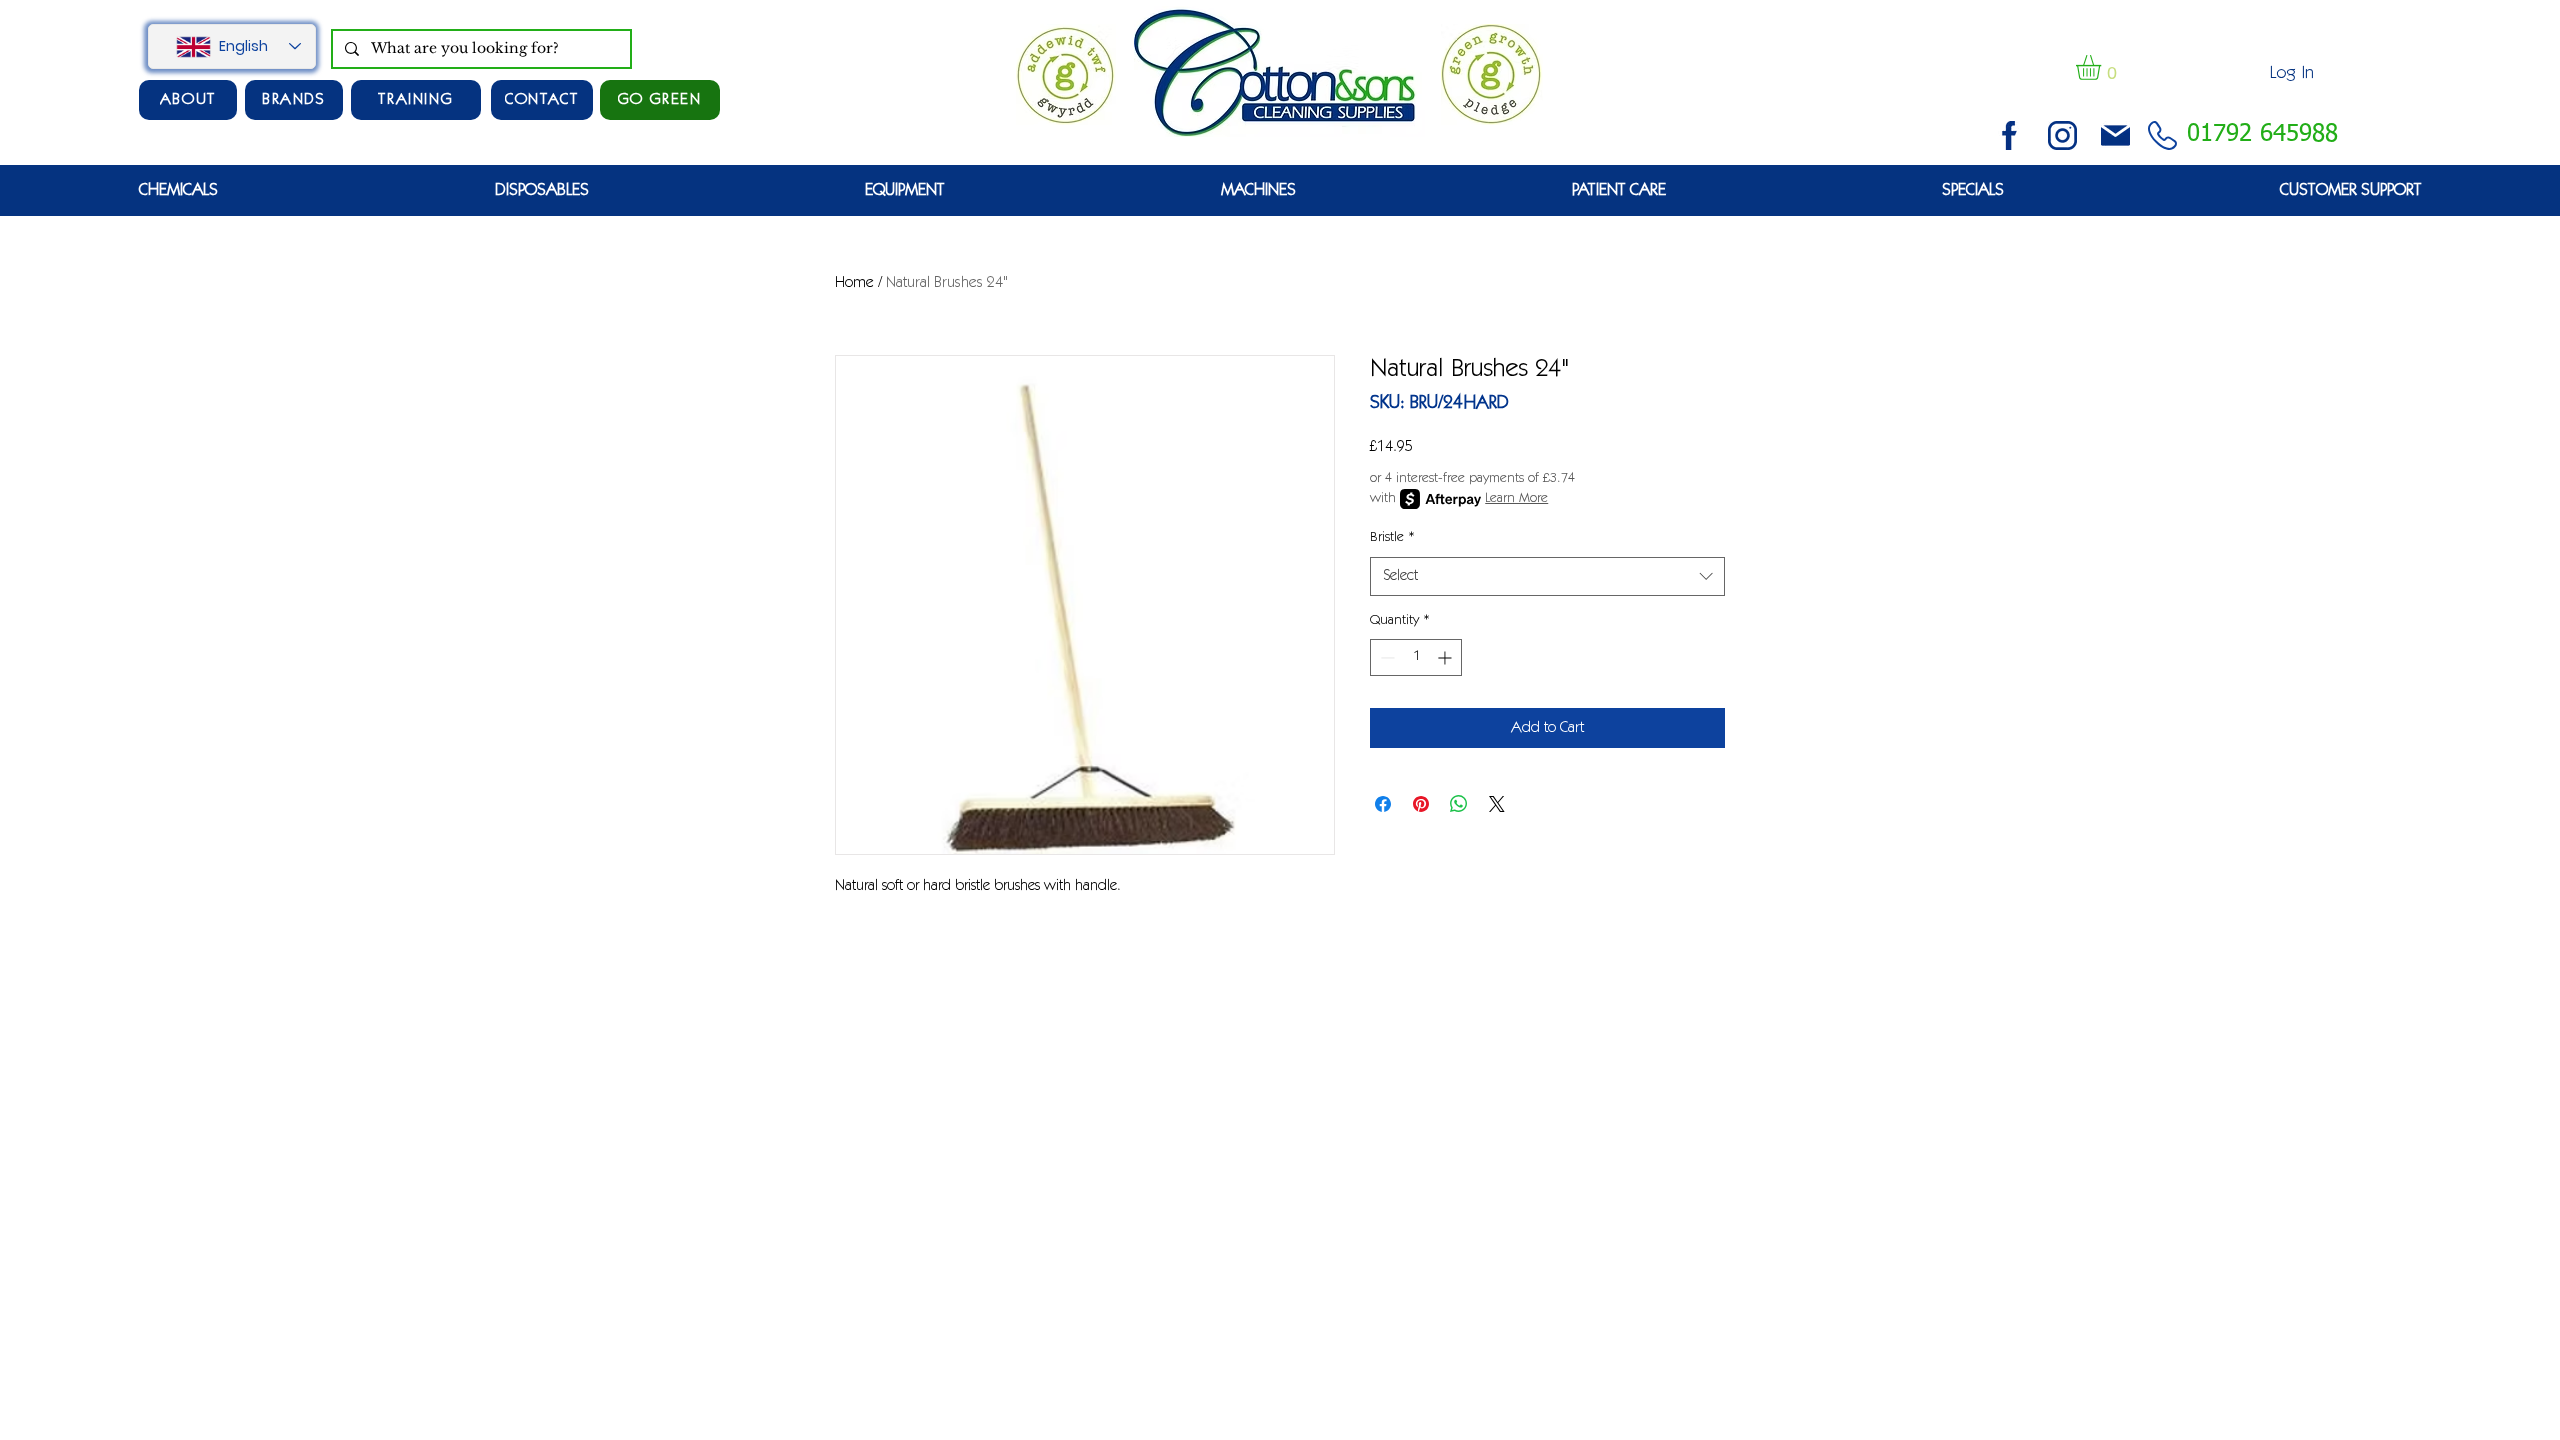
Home (854, 283)
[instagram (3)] (2062, 135)
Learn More (1516, 499)
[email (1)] (2115, 135)
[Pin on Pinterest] (1421, 804)
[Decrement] (1385, 657)
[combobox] (1547, 576)
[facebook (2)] (2009, 135)
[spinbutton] (1416, 657)
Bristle (1392, 538)
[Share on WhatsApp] (1459, 804)
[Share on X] (1497, 804)
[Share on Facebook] (1383, 804)
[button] (2103, 67)
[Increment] (1446, 657)
